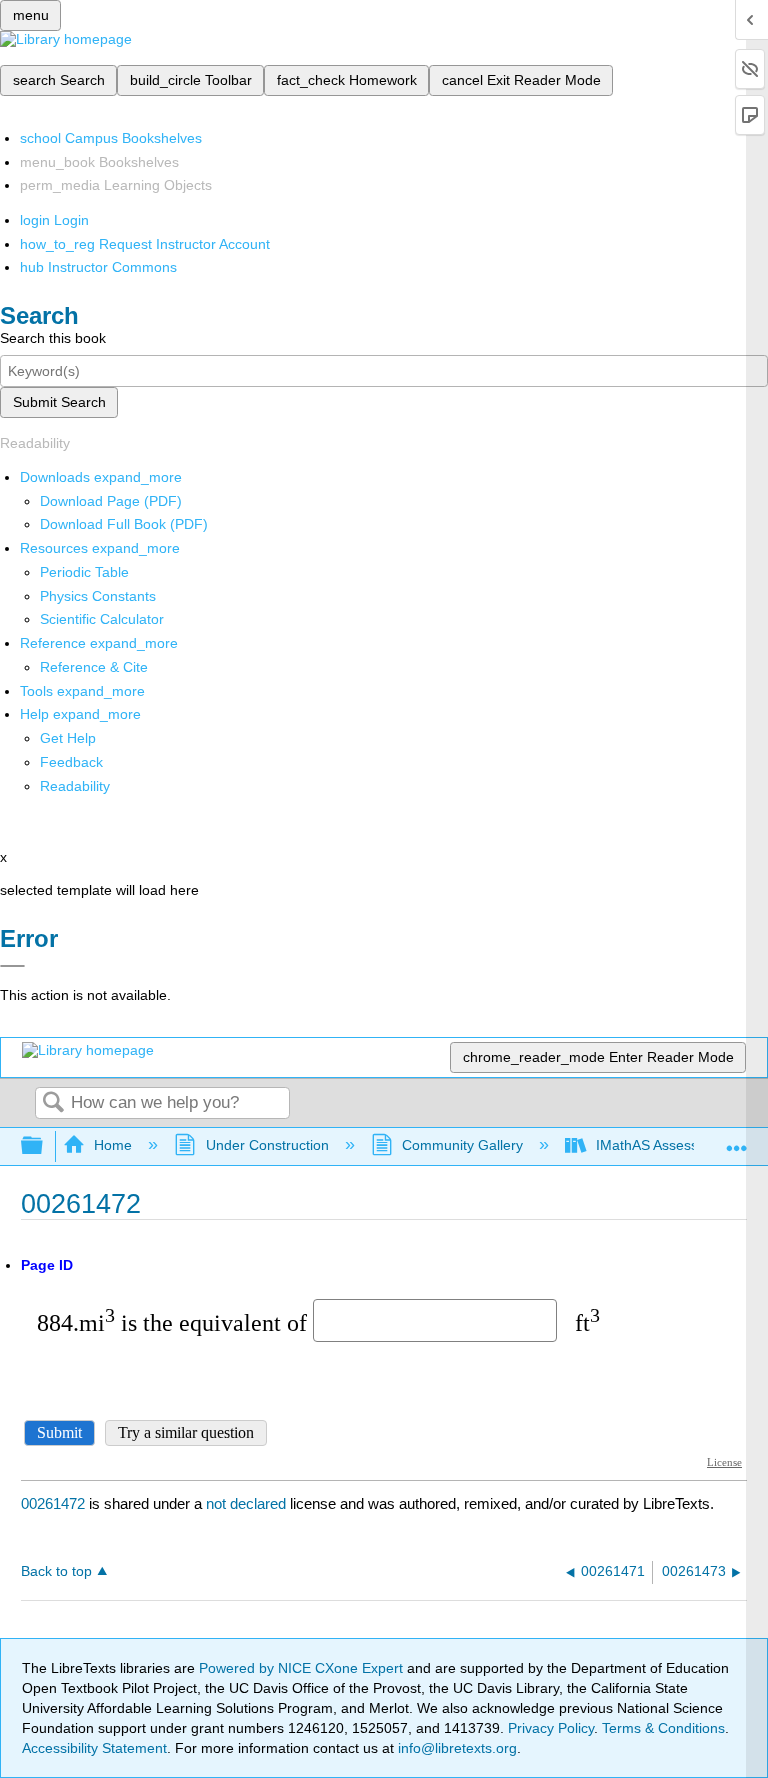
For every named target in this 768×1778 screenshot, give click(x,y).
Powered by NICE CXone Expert (303, 1668)
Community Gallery (462, 1145)
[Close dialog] (12, 966)
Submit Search (59, 402)
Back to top (56, 1571)
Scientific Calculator (102, 619)
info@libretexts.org (455, 1748)
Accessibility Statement (94, 1748)
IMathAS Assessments (666, 1145)
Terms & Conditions (663, 1728)
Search (53, 1103)
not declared (248, 1503)
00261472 (53, 1503)
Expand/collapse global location (737, 1140)
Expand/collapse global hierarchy (45, 1146)
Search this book (53, 338)
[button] (71, 762)
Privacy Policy (551, 1728)
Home (113, 1145)
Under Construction (267, 1145)
